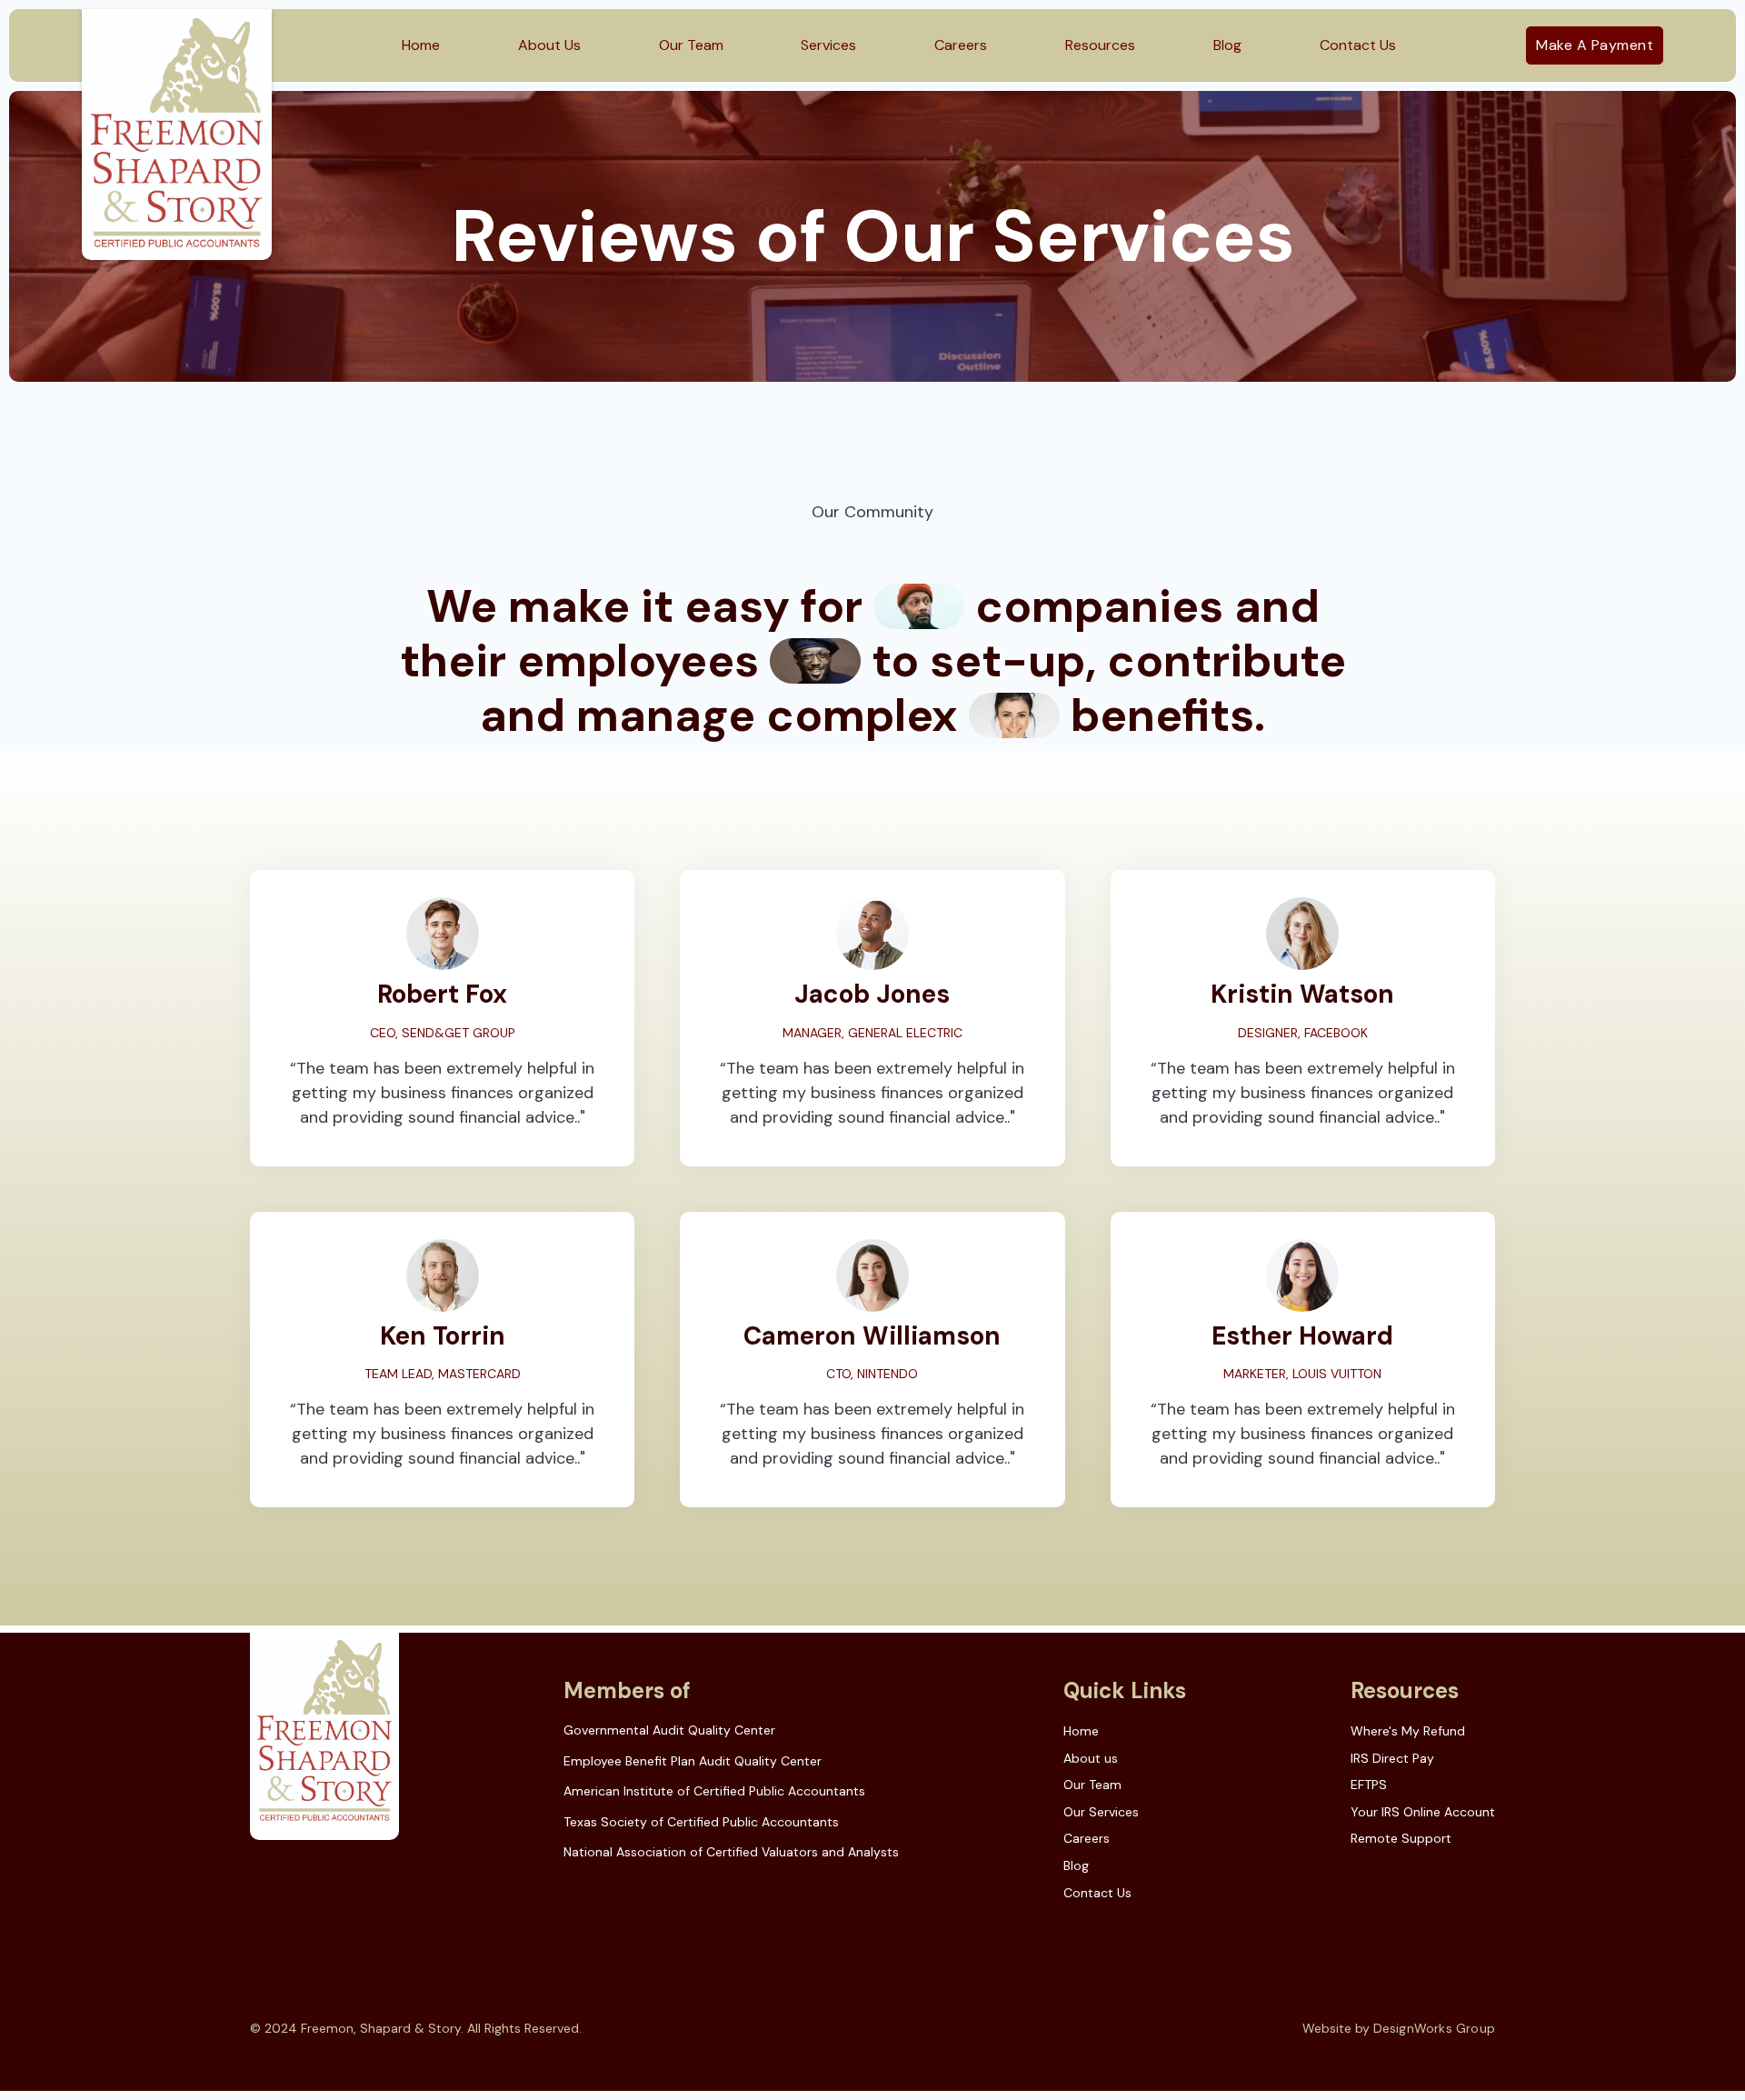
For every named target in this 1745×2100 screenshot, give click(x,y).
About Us (549, 45)
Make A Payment (1595, 45)
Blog (1227, 45)
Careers (961, 45)
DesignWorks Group (1434, 2028)
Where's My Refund (1408, 1731)
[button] (1100, 45)
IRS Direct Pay (1392, 1758)
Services (828, 45)
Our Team (691, 45)
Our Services (1101, 1812)
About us (1091, 1758)
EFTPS (1369, 1785)
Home (421, 45)
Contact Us (1358, 45)
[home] (177, 135)
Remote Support (1401, 1838)
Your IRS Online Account (1423, 1812)
